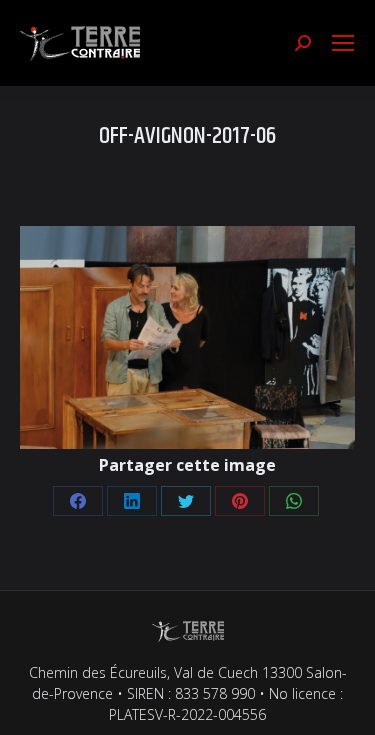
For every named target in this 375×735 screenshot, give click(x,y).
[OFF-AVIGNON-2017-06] (187, 337)
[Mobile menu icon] (343, 43)
